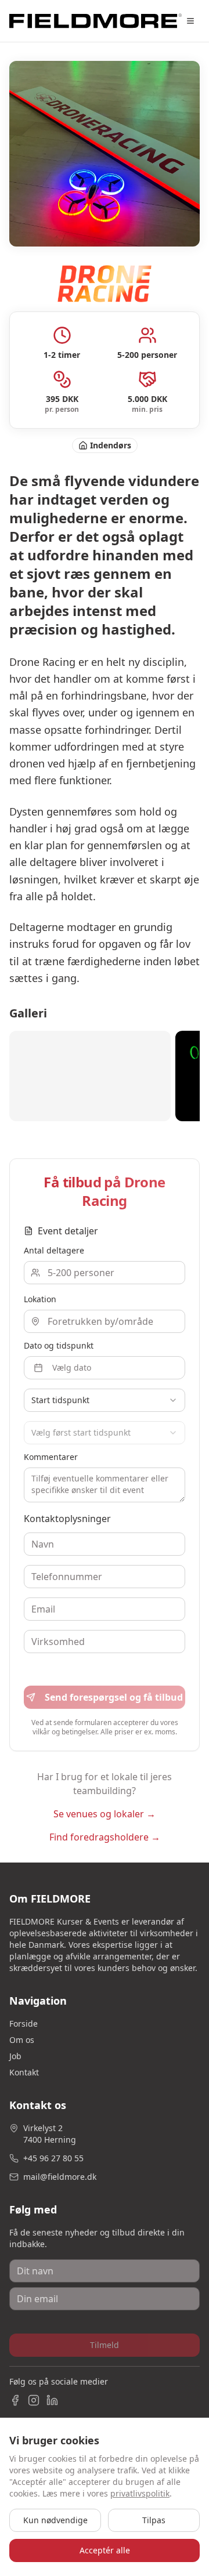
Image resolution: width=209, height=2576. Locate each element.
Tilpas (154, 2520)
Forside (24, 2024)
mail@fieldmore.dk (60, 2177)
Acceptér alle (105, 2550)
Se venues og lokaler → (105, 1814)
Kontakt (24, 2072)
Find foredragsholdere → (105, 1837)
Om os (22, 2040)
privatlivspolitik (140, 2493)
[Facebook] (15, 2400)
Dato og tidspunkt (59, 1345)
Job (15, 2056)
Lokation (40, 1299)
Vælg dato (72, 1367)
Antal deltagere (54, 1250)
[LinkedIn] (52, 2400)
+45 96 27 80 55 (53, 2158)
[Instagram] (34, 2400)
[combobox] (105, 1400)
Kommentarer (51, 1457)
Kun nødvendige (55, 2520)
